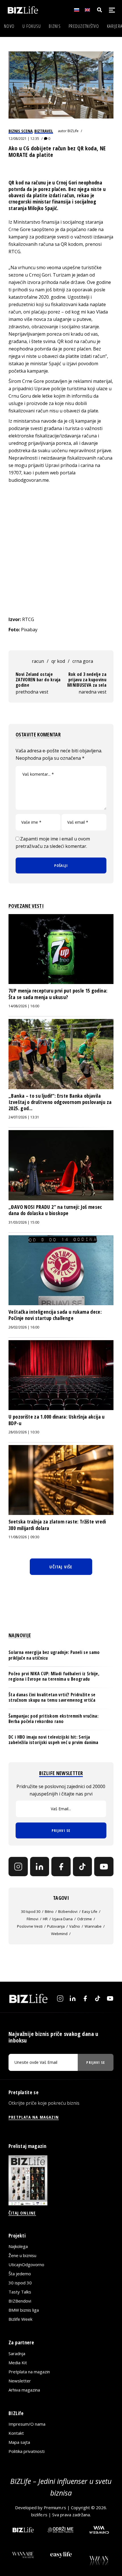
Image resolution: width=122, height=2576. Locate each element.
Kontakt (16, 2433)
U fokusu (32, 26)
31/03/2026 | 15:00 (24, 1222)
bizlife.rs (39, 2515)
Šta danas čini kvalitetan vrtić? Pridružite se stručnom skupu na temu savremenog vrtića (52, 1697)
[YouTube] (104, 1867)
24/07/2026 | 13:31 (24, 1117)
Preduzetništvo (84, 26)
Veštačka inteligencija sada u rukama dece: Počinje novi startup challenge (55, 1315)
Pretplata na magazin (29, 2372)
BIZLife (73, 131)
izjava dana (62, 1919)
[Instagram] (18, 1867)
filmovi (32, 1919)
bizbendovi (68, 1911)
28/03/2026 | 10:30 (24, 1432)
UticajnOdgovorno (26, 2264)
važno (75, 1926)
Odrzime (85, 1919)
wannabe (93, 1926)
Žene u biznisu (22, 2255)
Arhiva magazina (24, 2390)
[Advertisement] (61, 550)
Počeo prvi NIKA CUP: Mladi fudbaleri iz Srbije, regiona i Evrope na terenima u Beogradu (54, 1676)
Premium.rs (55, 2507)
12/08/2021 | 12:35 (24, 139)
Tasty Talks (20, 2292)
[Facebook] (61, 1867)
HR (45, 1919)
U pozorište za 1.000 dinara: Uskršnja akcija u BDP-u (57, 1420)
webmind (59, 1934)
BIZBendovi (20, 2301)
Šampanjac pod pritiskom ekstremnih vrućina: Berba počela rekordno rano (53, 1719)
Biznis (55, 26)
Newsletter (20, 2381)
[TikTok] (83, 1867)
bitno (49, 1911)
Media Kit (18, 2363)
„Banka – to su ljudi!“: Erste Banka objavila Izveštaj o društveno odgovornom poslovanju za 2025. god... (60, 1102)
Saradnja (17, 2353)
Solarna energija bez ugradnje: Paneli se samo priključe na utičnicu (54, 1655)
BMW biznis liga (24, 2310)
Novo (9, 26)
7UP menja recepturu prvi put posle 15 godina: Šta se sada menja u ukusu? (58, 994)
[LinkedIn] (40, 1867)
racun (38, 661)
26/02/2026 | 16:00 (24, 1327)
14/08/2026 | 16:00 (24, 1006)
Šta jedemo (20, 2274)
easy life (90, 1911)
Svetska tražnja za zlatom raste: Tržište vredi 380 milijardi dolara (57, 1525)
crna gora (83, 661)
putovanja (56, 1926)
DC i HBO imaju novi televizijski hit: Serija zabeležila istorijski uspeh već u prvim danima (53, 1740)
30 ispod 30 (31, 1911)
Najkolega (18, 2246)
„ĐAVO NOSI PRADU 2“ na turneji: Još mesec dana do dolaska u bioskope (55, 1210)
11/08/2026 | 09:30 (24, 1537)
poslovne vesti (30, 1926)
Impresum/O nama (27, 2424)
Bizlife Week (20, 2319)
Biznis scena (21, 131)
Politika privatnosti (27, 2451)
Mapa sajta (19, 2442)
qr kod (58, 661)
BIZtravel (44, 131)
